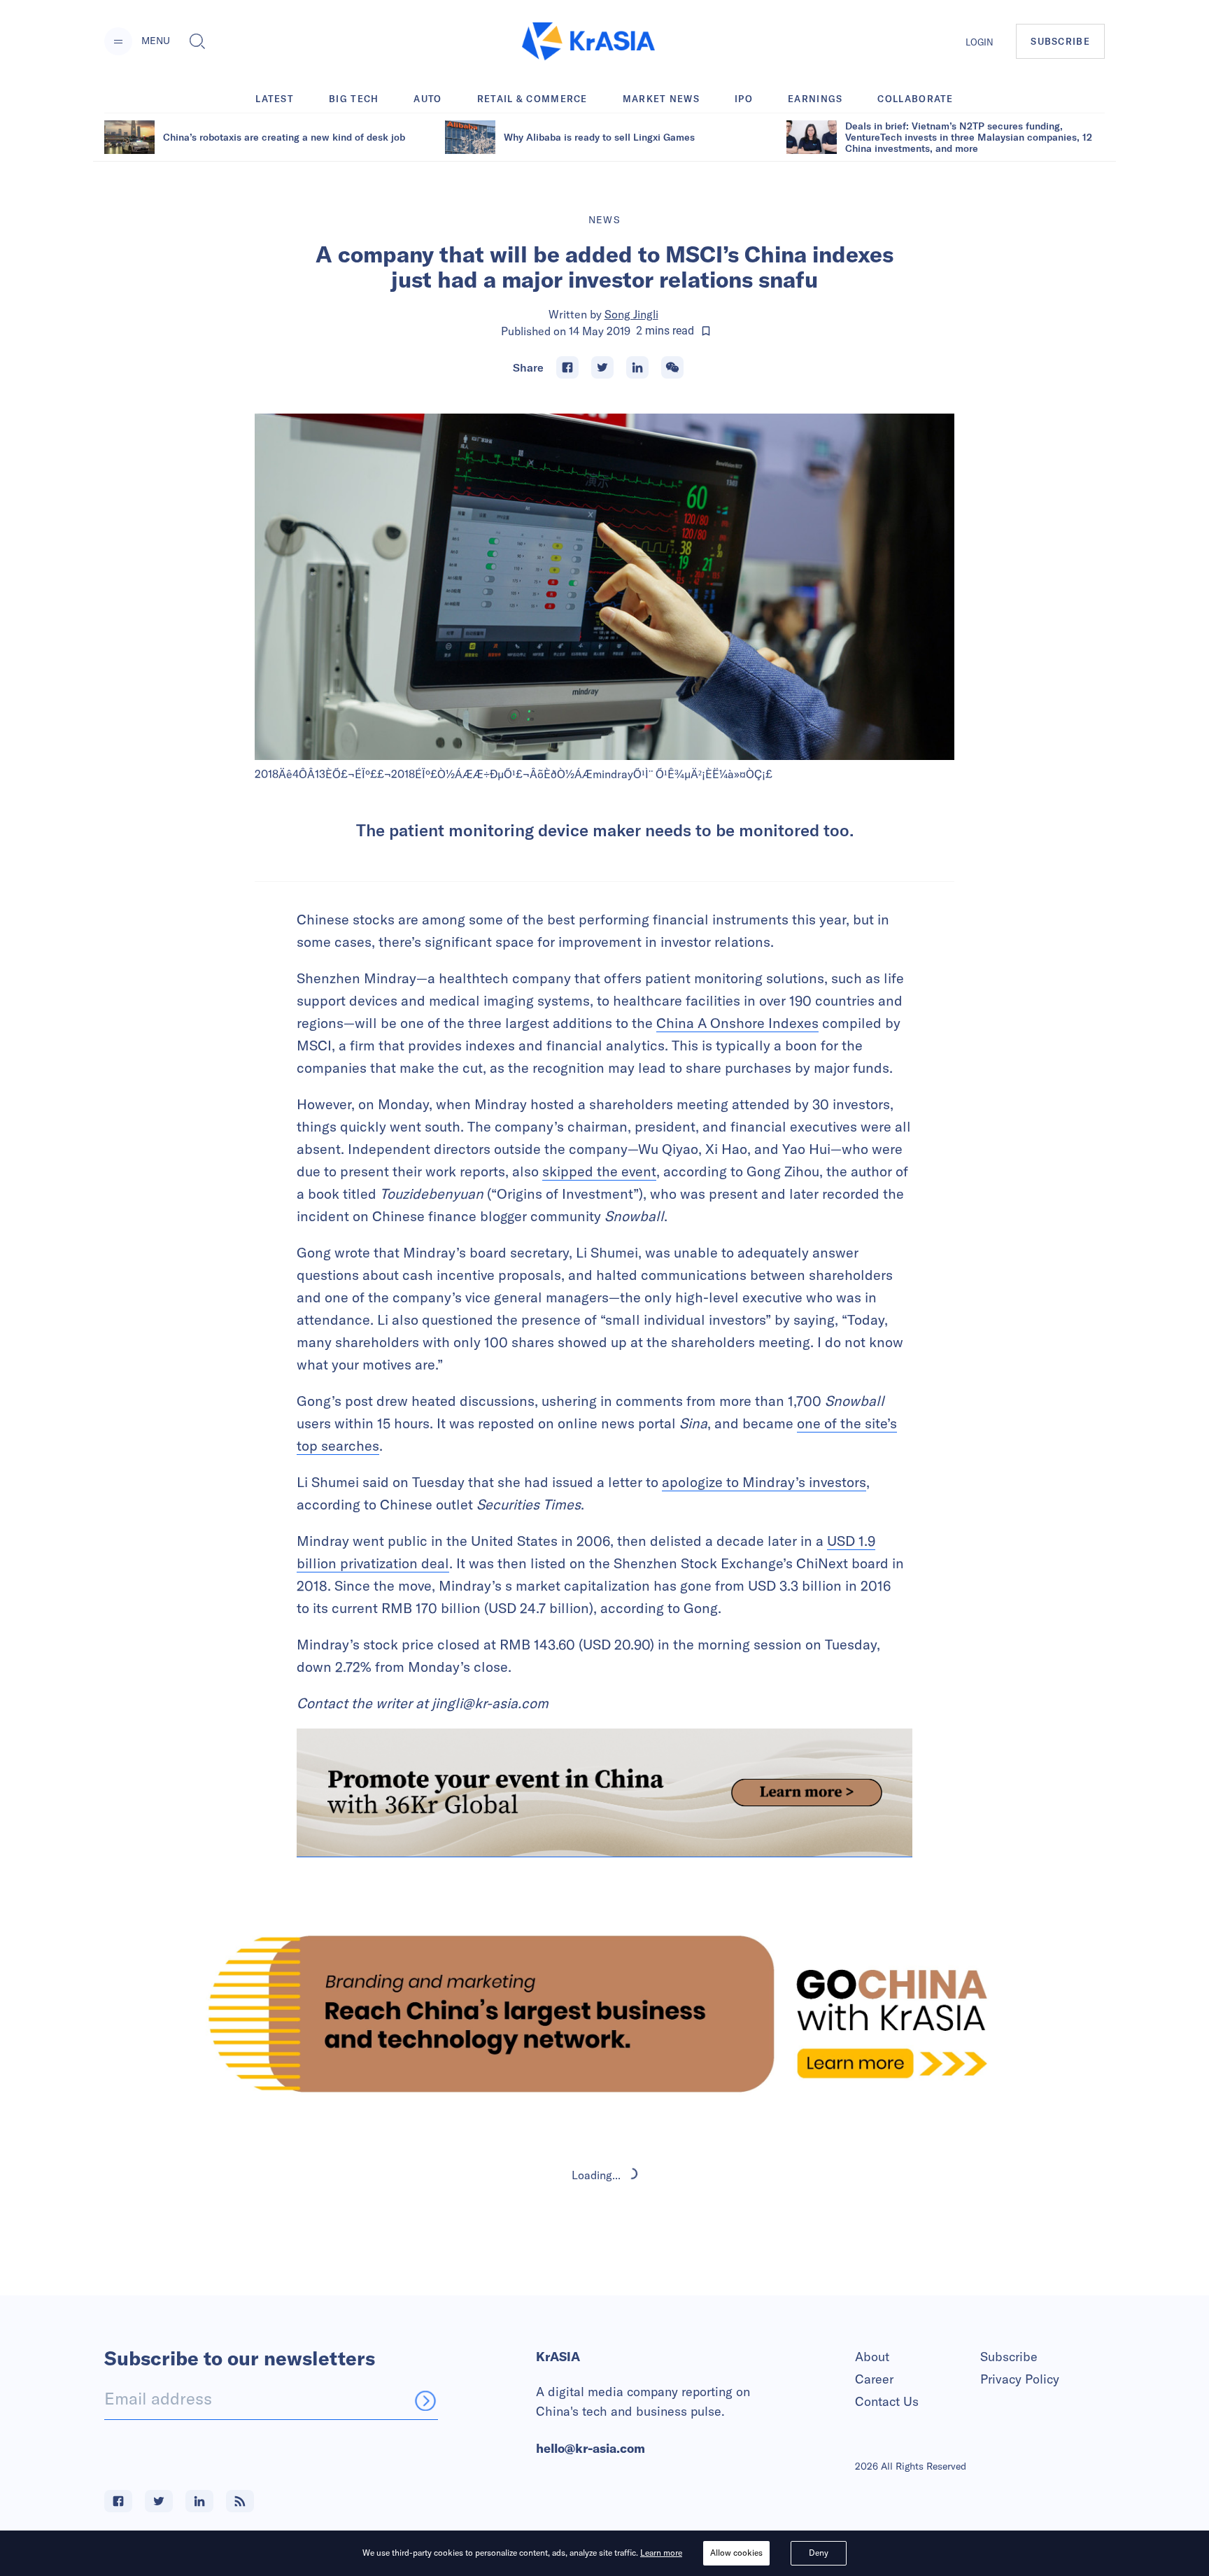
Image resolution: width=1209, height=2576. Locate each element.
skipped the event (599, 1171)
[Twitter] (602, 367)
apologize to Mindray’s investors (764, 1482)
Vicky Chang (632, 2295)
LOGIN (980, 42)
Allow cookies (736, 2553)
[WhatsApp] (672, 367)
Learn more (661, 2553)
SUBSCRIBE (1060, 41)
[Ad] (604, 2014)
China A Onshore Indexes (737, 1023)
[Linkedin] (637, 367)
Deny (819, 2553)
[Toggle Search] (197, 41)
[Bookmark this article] (706, 331)
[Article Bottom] (604, 1793)
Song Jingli (631, 314)
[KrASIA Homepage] (588, 42)
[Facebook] (567, 367)
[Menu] (118, 41)
